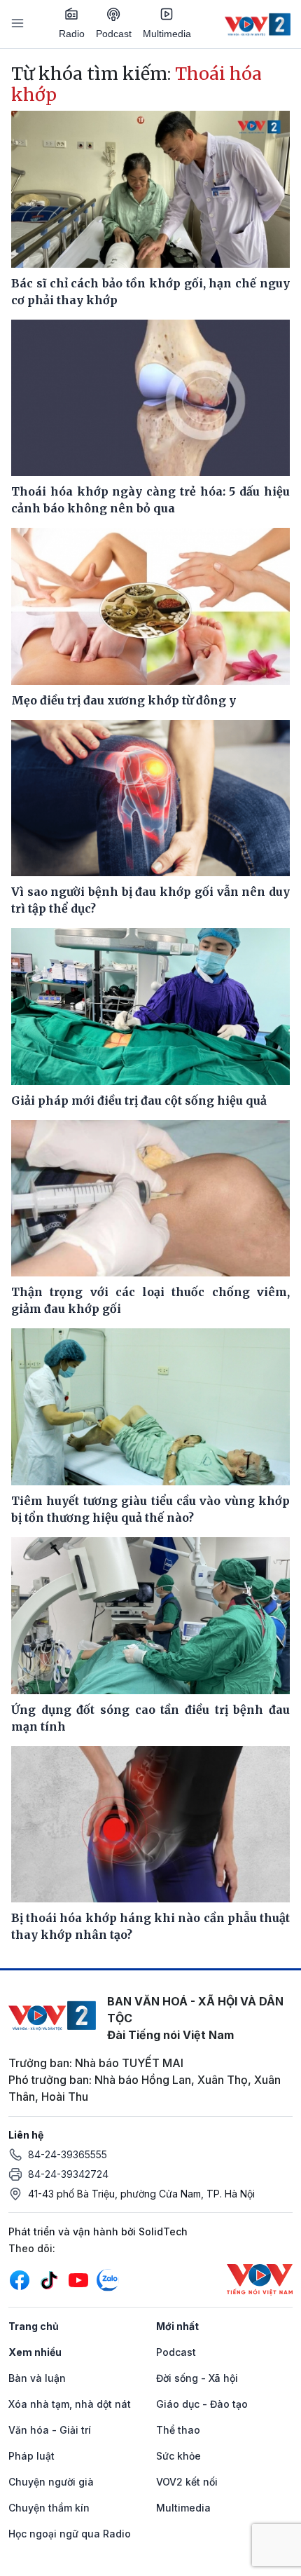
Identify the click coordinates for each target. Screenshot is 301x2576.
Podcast (114, 34)
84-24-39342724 (68, 2174)
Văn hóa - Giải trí (50, 2430)
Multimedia (167, 34)
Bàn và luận (37, 2378)
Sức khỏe (178, 2456)
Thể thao (178, 2430)
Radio (72, 34)
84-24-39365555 (68, 2154)
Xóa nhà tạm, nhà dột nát (70, 2404)
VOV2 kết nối (187, 2482)
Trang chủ (34, 2326)
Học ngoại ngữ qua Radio (70, 2534)
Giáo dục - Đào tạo (202, 2404)
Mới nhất (177, 2326)
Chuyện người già (51, 2482)
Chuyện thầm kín (49, 2508)
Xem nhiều (35, 2352)
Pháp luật (31, 2456)
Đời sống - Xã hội (197, 2378)
